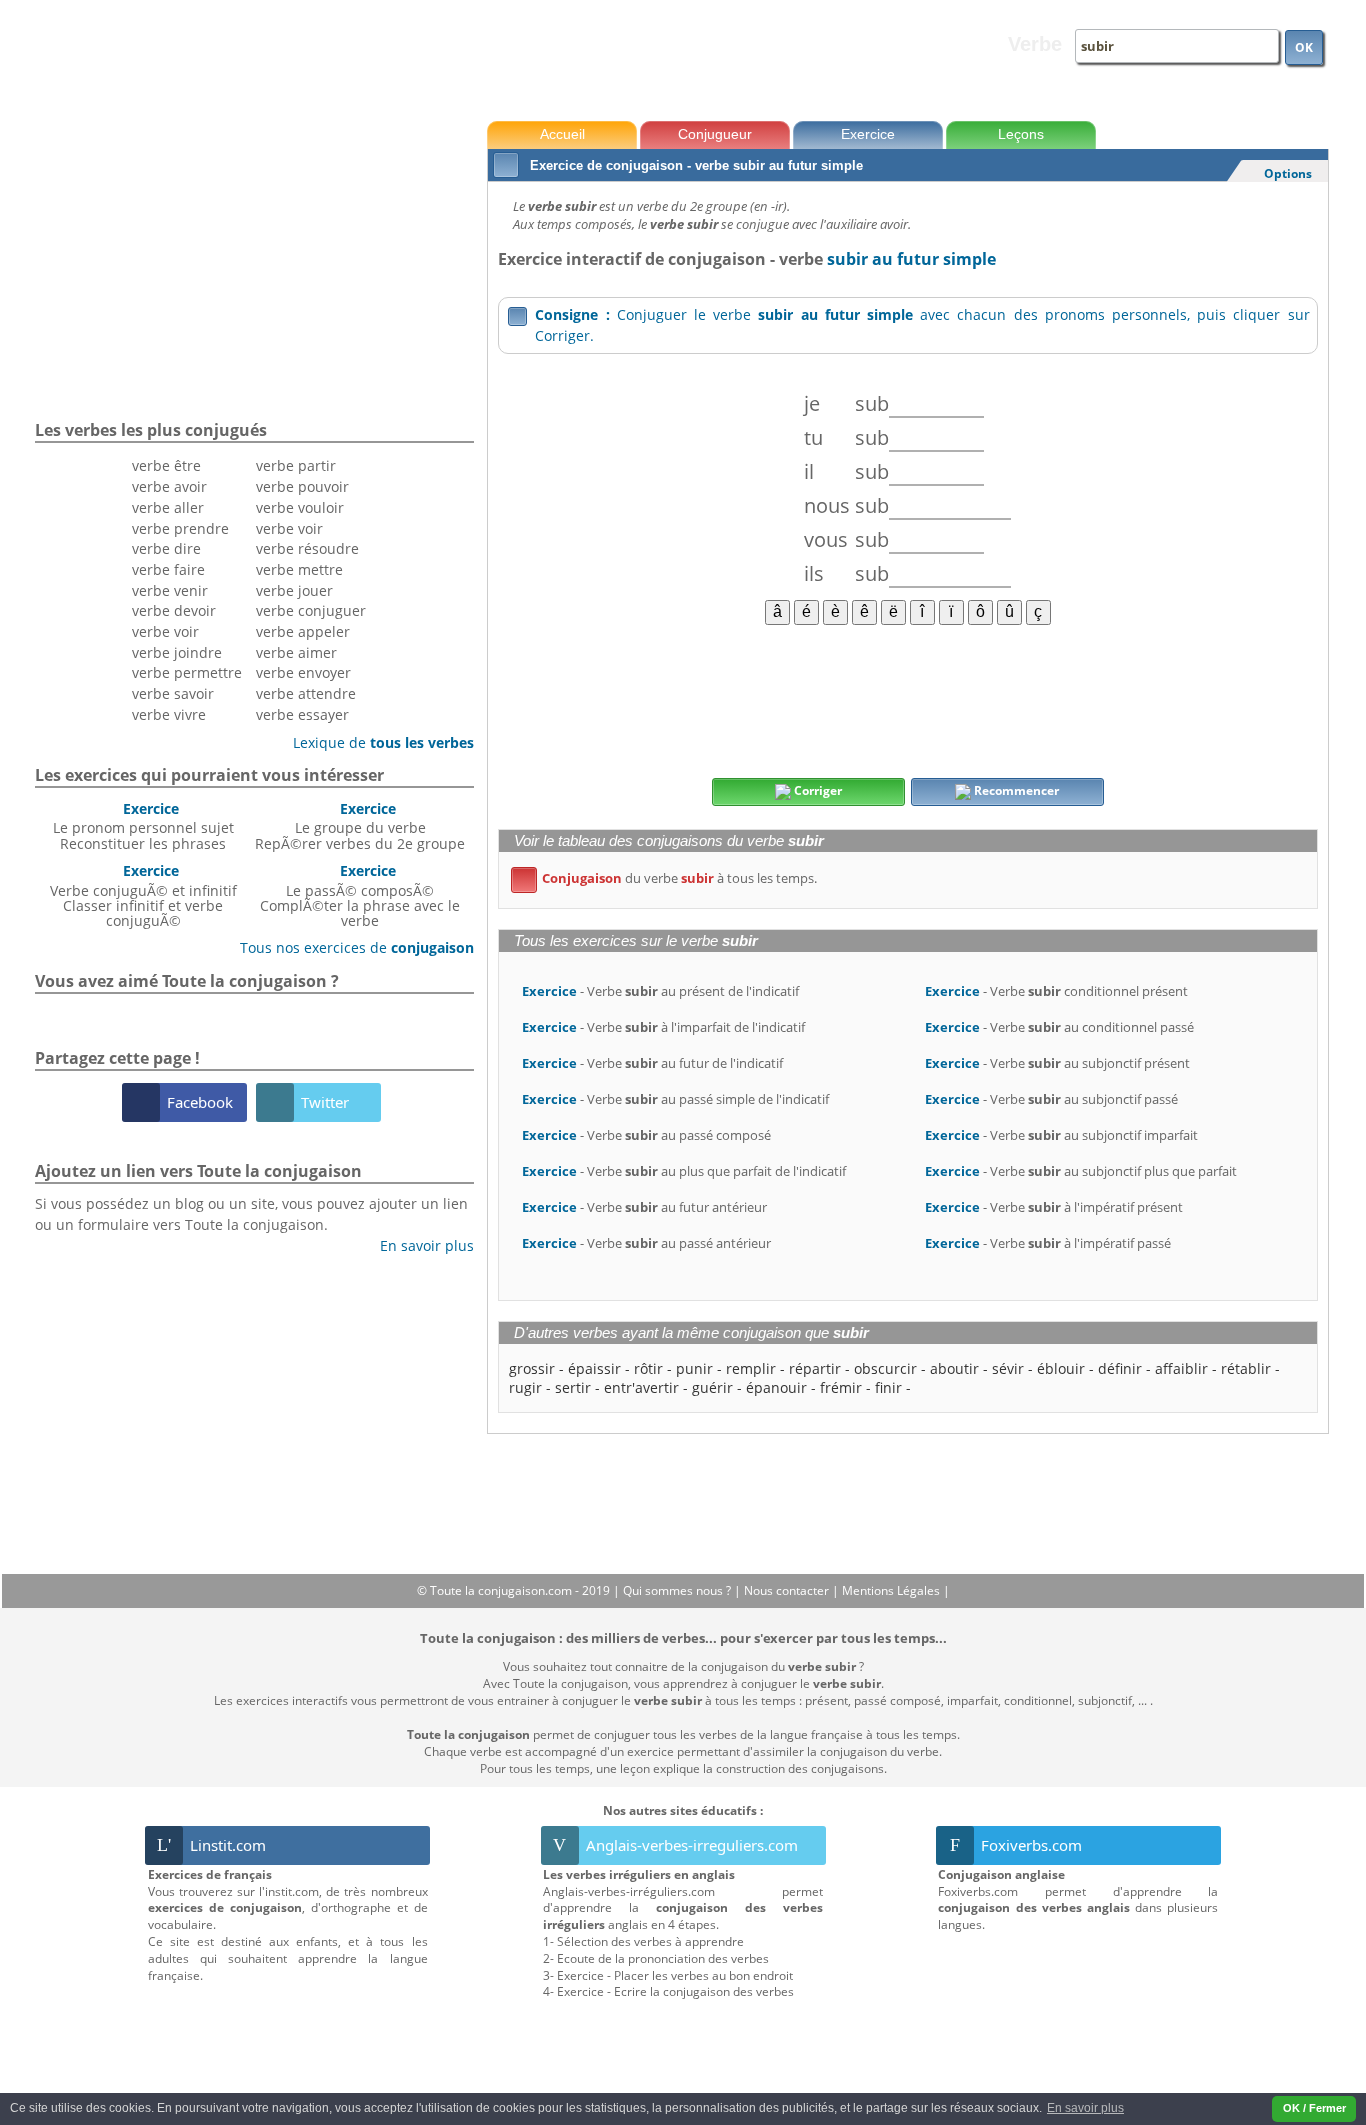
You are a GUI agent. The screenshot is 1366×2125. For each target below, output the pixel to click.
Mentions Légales (892, 1590)
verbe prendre (180, 528)
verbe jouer (294, 590)
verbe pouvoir (302, 486)
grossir (532, 1368)
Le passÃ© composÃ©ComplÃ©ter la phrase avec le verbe (360, 895)
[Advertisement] (907, 700)
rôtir (648, 1368)
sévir (1008, 1368)
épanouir (776, 1387)
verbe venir (170, 590)
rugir (525, 1387)
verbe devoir (174, 610)
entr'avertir (641, 1387)
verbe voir (165, 631)
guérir (712, 1387)
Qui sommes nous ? (678, 1590)
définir (1120, 1368)
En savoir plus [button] (1085, 2108)
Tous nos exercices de (349, 947)
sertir (573, 1387)
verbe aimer (296, 652)
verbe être (166, 465)
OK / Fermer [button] (1314, 2108)
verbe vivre (169, 714)
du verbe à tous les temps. (667, 878)
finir (888, 1387)
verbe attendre (306, 693)
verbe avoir (169, 486)
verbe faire (168, 569)
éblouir (1061, 1368)
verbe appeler (303, 631)
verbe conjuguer (311, 610)
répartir (815, 1368)
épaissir (594, 1368)
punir (694, 1368)
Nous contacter (788, 1590)
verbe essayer (302, 714)
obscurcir (885, 1368)
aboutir (954, 1368)
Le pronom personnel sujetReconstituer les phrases (143, 826)
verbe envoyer (303, 672)
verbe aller (168, 507)
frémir (841, 1387)
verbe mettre (299, 569)
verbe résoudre (307, 548)
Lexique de (376, 742)
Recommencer (1015, 790)
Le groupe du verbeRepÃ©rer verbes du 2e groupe (360, 826)
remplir (751, 1368)
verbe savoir (173, 693)
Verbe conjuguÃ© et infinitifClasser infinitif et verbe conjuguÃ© (143, 895)
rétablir (1246, 1368)
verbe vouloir (300, 507)
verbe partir (296, 465)
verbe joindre (177, 652)
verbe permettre (187, 672)
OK (1304, 47)
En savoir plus (419, 1245)
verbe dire (166, 548)
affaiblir (1181, 1368)
